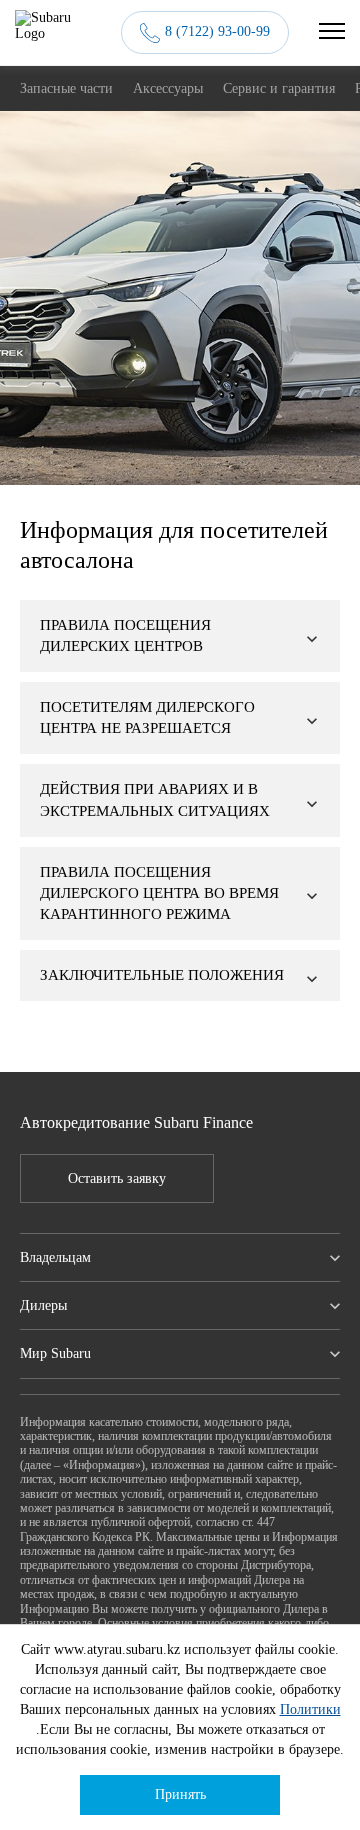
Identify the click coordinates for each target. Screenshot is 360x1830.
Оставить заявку (117, 1178)
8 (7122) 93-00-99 (217, 31)
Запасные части (66, 88)
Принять (180, 1794)
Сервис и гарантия (279, 88)
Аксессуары (168, 88)
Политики (310, 1709)
